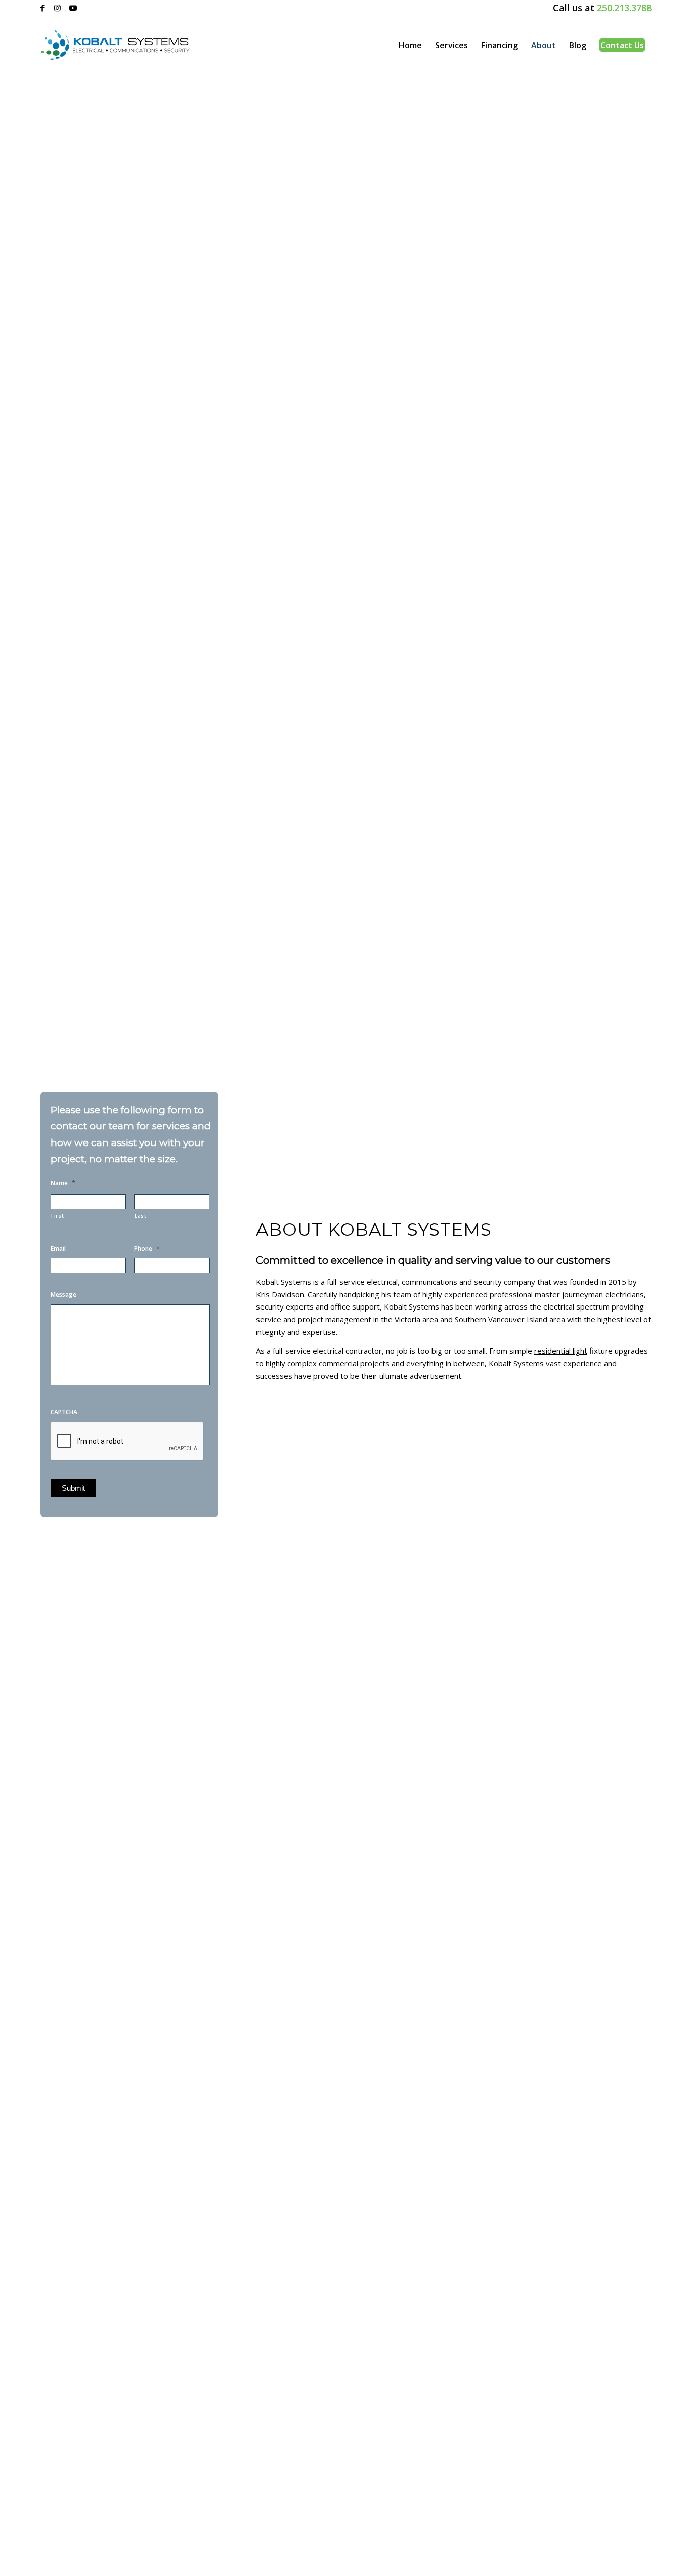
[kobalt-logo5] (115, 45)
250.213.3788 (624, 8)
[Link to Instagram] (57, 8)
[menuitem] (410, 45)
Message (63, 1295)
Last (141, 1216)
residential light (561, 1351)
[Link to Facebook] (42, 8)
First (57, 1216)
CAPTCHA (64, 1412)
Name (63, 1183)
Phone (147, 1249)
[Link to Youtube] (73, 8)
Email (58, 1249)
